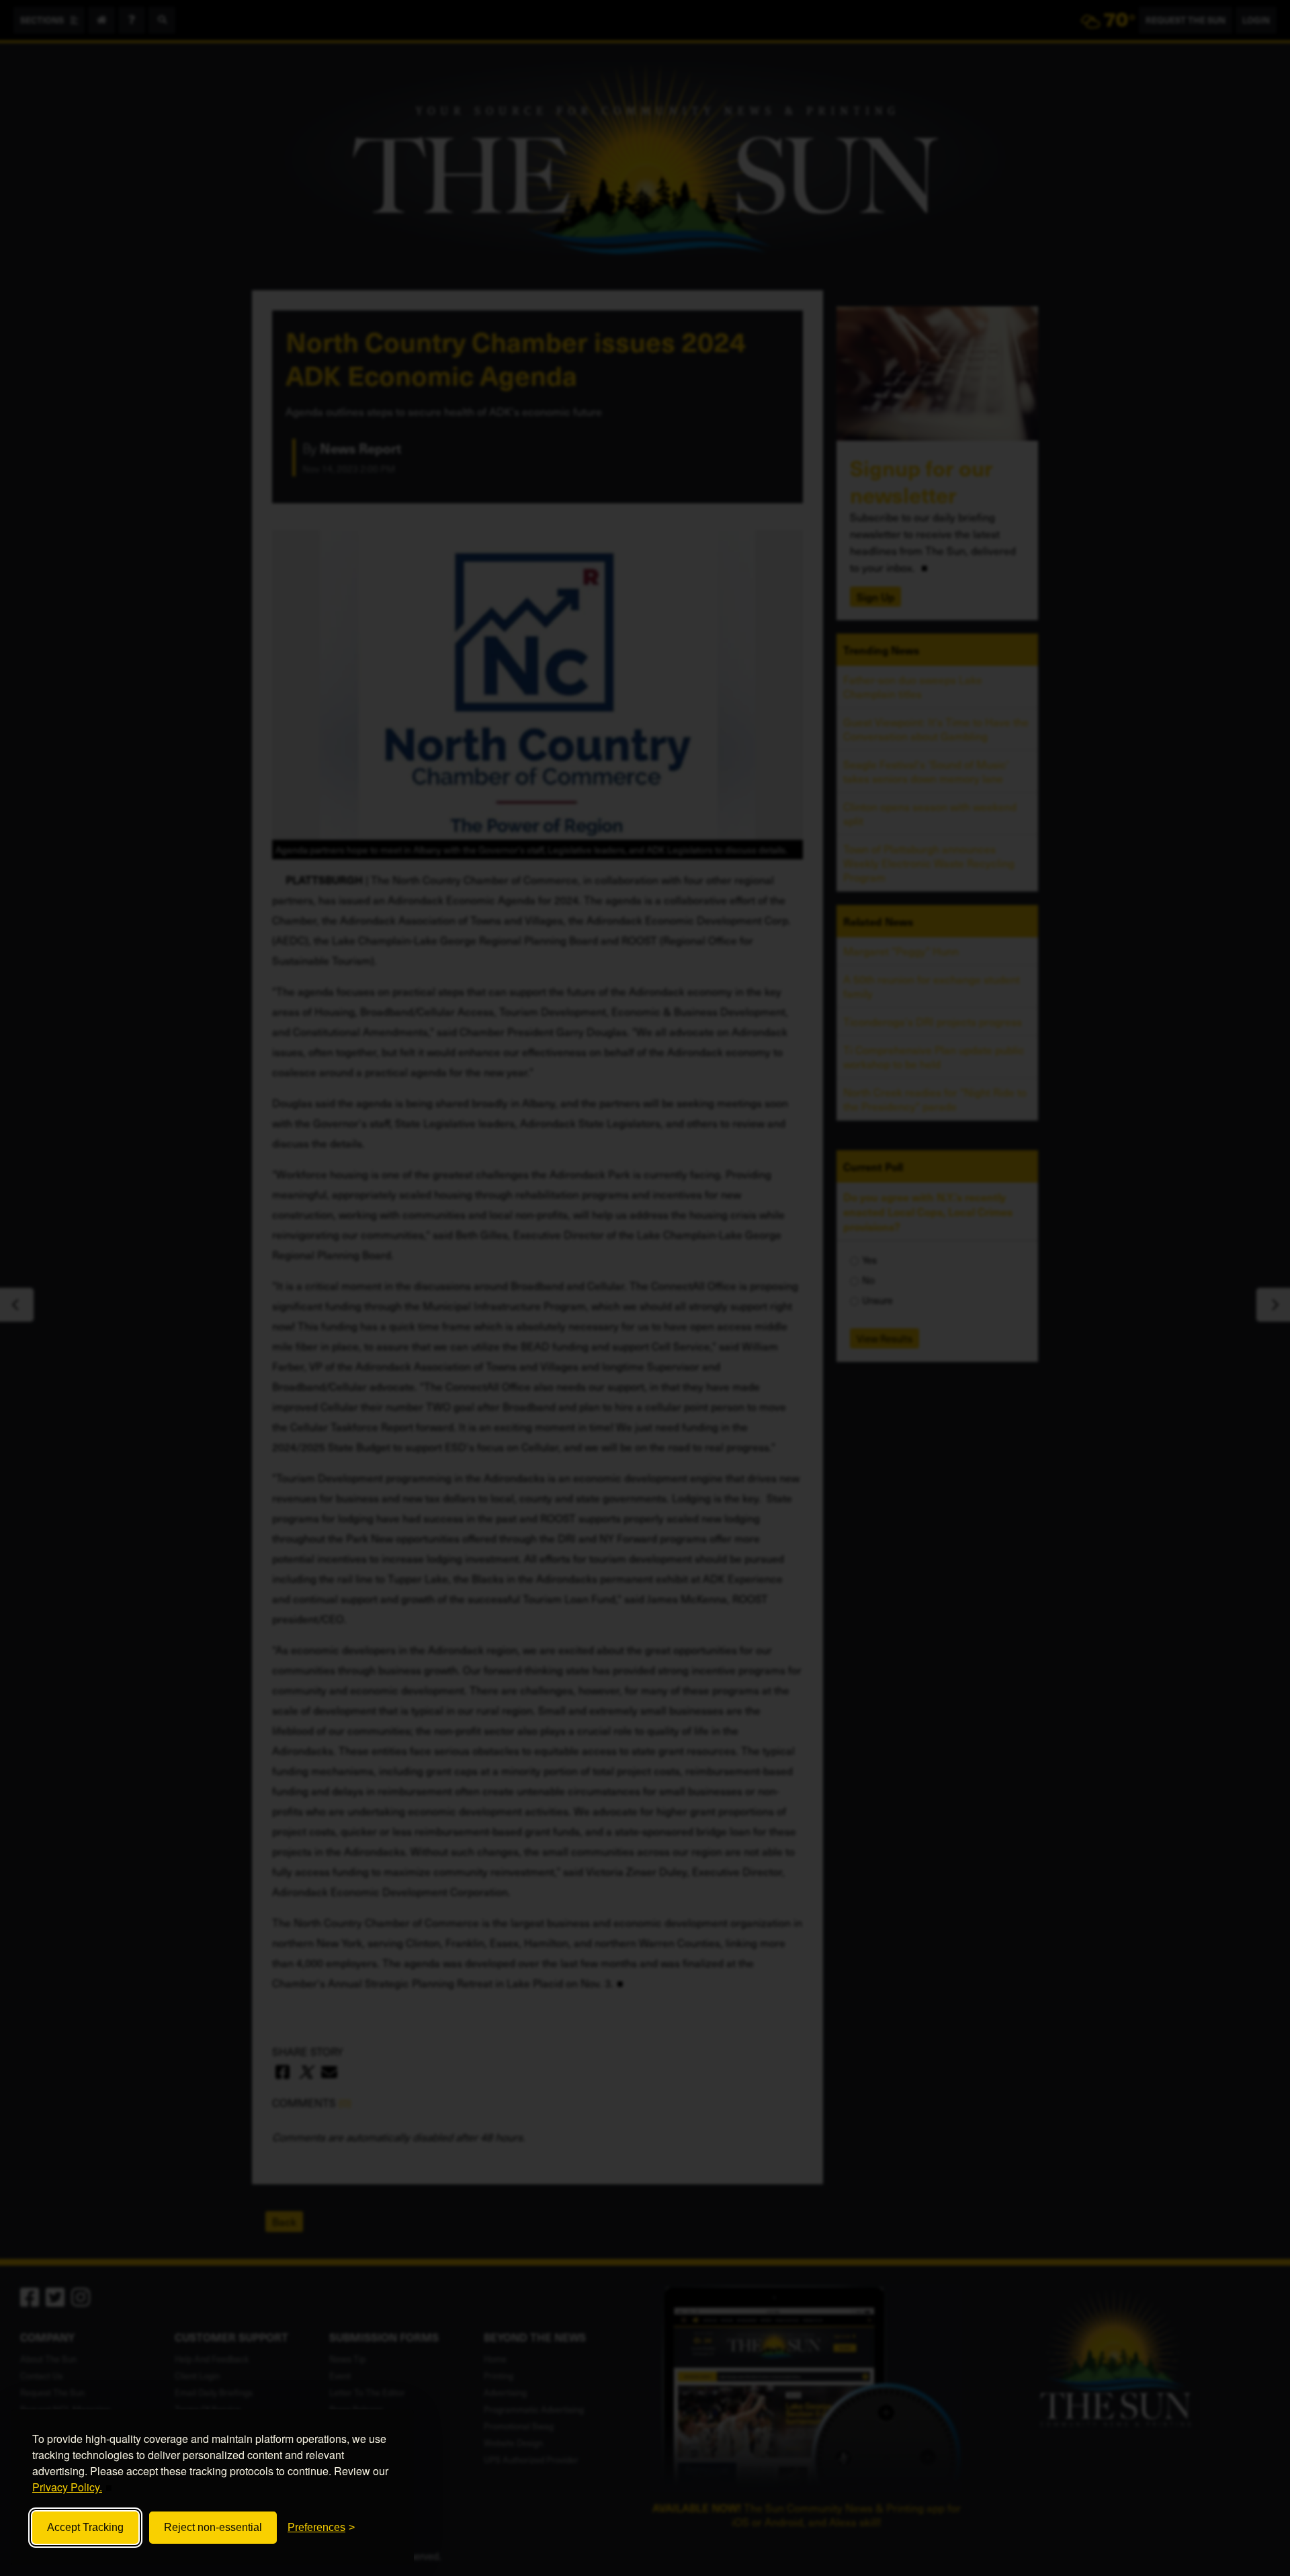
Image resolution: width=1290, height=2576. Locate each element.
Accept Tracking (85, 2527)
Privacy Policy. (67, 2487)
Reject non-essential (213, 2527)
